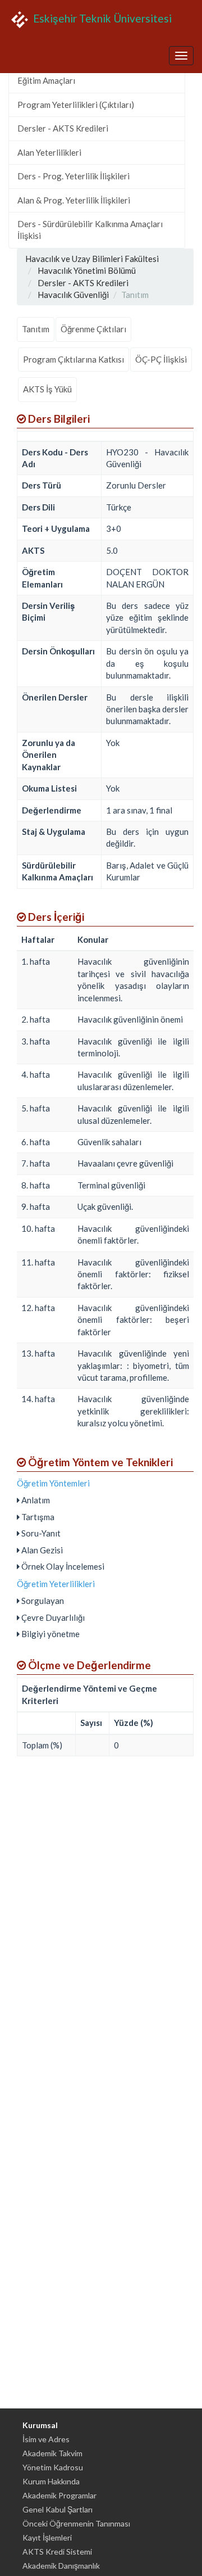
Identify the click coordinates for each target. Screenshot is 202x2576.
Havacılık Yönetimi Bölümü (87, 270)
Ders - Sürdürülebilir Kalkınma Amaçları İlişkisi (90, 230)
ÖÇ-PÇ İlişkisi (161, 359)
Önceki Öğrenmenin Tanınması (76, 2523)
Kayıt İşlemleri (47, 2537)
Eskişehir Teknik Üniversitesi (101, 18)
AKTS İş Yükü (47, 389)
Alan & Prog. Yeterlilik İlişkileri (74, 200)
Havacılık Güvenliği (73, 295)
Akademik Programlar (59, 2495)
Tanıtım (36, 329)
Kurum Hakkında (51, 2481)
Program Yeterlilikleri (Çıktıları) (76, 105)
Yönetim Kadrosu (53, 2467)
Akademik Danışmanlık (61, 2566)
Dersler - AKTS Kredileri (63, 128)
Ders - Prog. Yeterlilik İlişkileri (74, 176)
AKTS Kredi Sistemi (57, 2552)
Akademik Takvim (52, 2453)
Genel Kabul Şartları (58, 2509)
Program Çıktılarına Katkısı (74, 359)
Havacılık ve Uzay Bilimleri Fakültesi (92, 259)
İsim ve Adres (46, 2439)
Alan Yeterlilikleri (49, 152)
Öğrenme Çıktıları (93, 329)
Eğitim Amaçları (46, 80)
